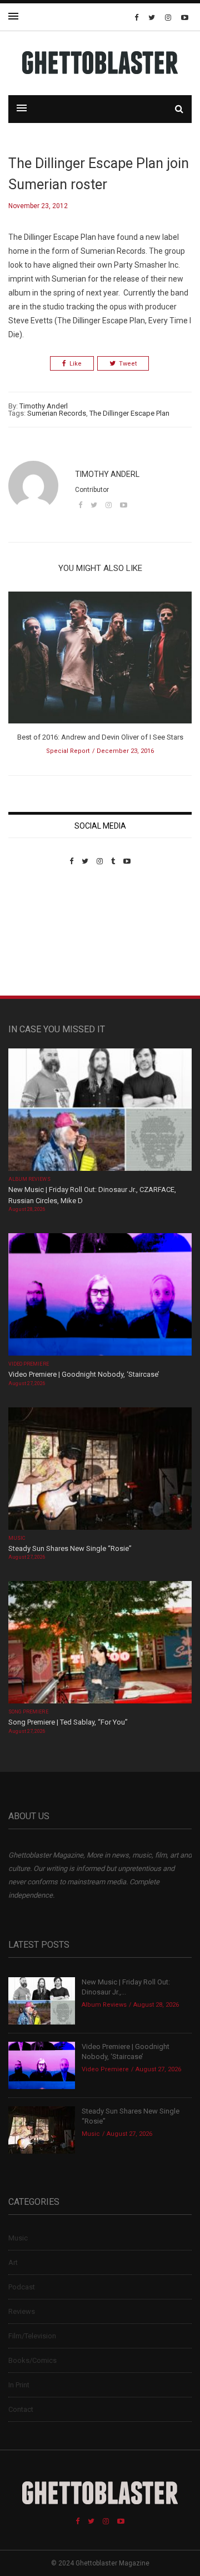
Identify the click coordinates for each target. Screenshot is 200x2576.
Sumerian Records (57, 413)
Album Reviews (29, 1179)
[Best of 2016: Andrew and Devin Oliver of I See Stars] (100, 661)
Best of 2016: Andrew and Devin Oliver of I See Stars (100, 737)
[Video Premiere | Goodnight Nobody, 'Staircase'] (100, 1296)
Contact (21, 2409)
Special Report (68, 751)
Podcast (22, 2287)
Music (17, 1538)
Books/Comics (32, 2360)
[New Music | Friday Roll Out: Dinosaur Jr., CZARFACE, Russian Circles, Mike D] (100, 1111)
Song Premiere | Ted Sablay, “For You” (68, 1722)
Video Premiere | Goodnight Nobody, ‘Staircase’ (84, 1374)
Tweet (128, 364)
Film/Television (32, 2336)
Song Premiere (28, 1712)
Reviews (22, 2311)
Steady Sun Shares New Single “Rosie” (70, 1548)
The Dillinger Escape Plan (129, 413)
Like (76, 364)
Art (13, 2262)
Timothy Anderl (44, 406)
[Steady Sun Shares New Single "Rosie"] (100, 1469)
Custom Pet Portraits (41, 942)
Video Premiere (29, 1364)
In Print (19, 2385)
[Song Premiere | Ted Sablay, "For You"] (100, 1644)
